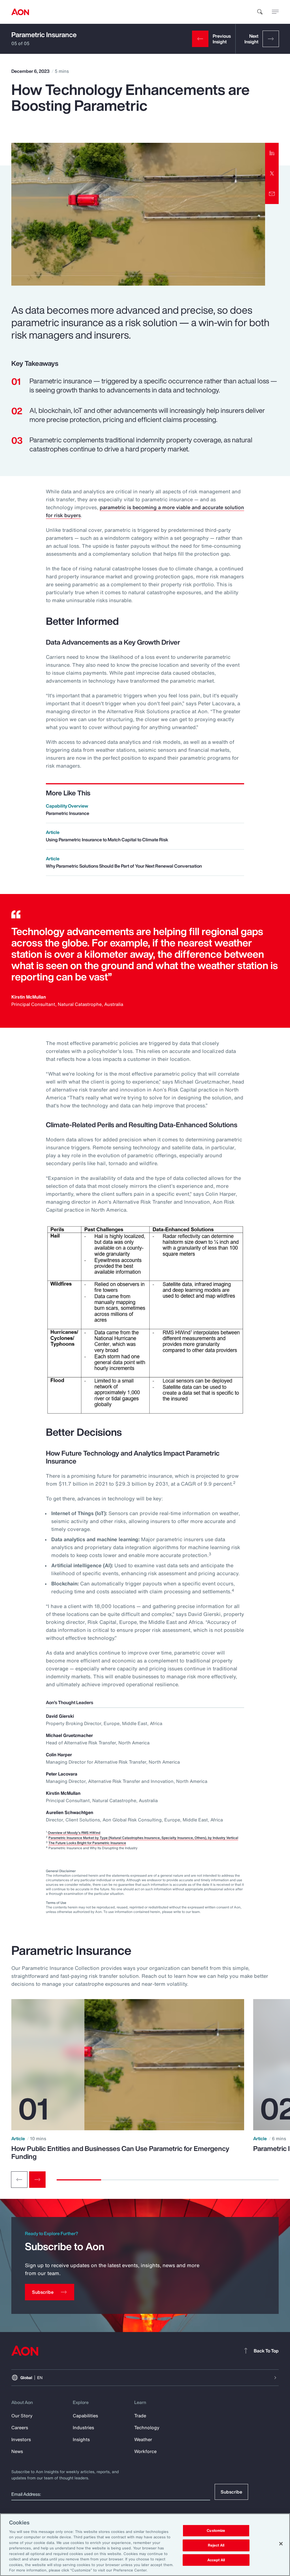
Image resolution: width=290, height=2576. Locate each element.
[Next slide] (37, 2180)
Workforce (145, 2451)
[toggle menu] (275, 12)
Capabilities (85, 2416)
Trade (140, 2416)
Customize (216, 2531)
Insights (81, 2439)
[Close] (281, 2544)
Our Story (22, 2416)
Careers (20, 2428)
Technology (147, 2428)
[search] (260, 12)
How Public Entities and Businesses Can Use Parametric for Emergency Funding (120, 2152)
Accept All (216, 2560)
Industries (83, 2428)
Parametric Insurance (44, 35)
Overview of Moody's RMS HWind (74, 1833)
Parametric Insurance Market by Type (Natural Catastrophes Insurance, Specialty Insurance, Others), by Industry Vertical (143, 1838)
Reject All (216, 2545)
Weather (143, 2439)
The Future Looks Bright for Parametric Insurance (87, 1843)
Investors (21, 2439)
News (17, 2451)
